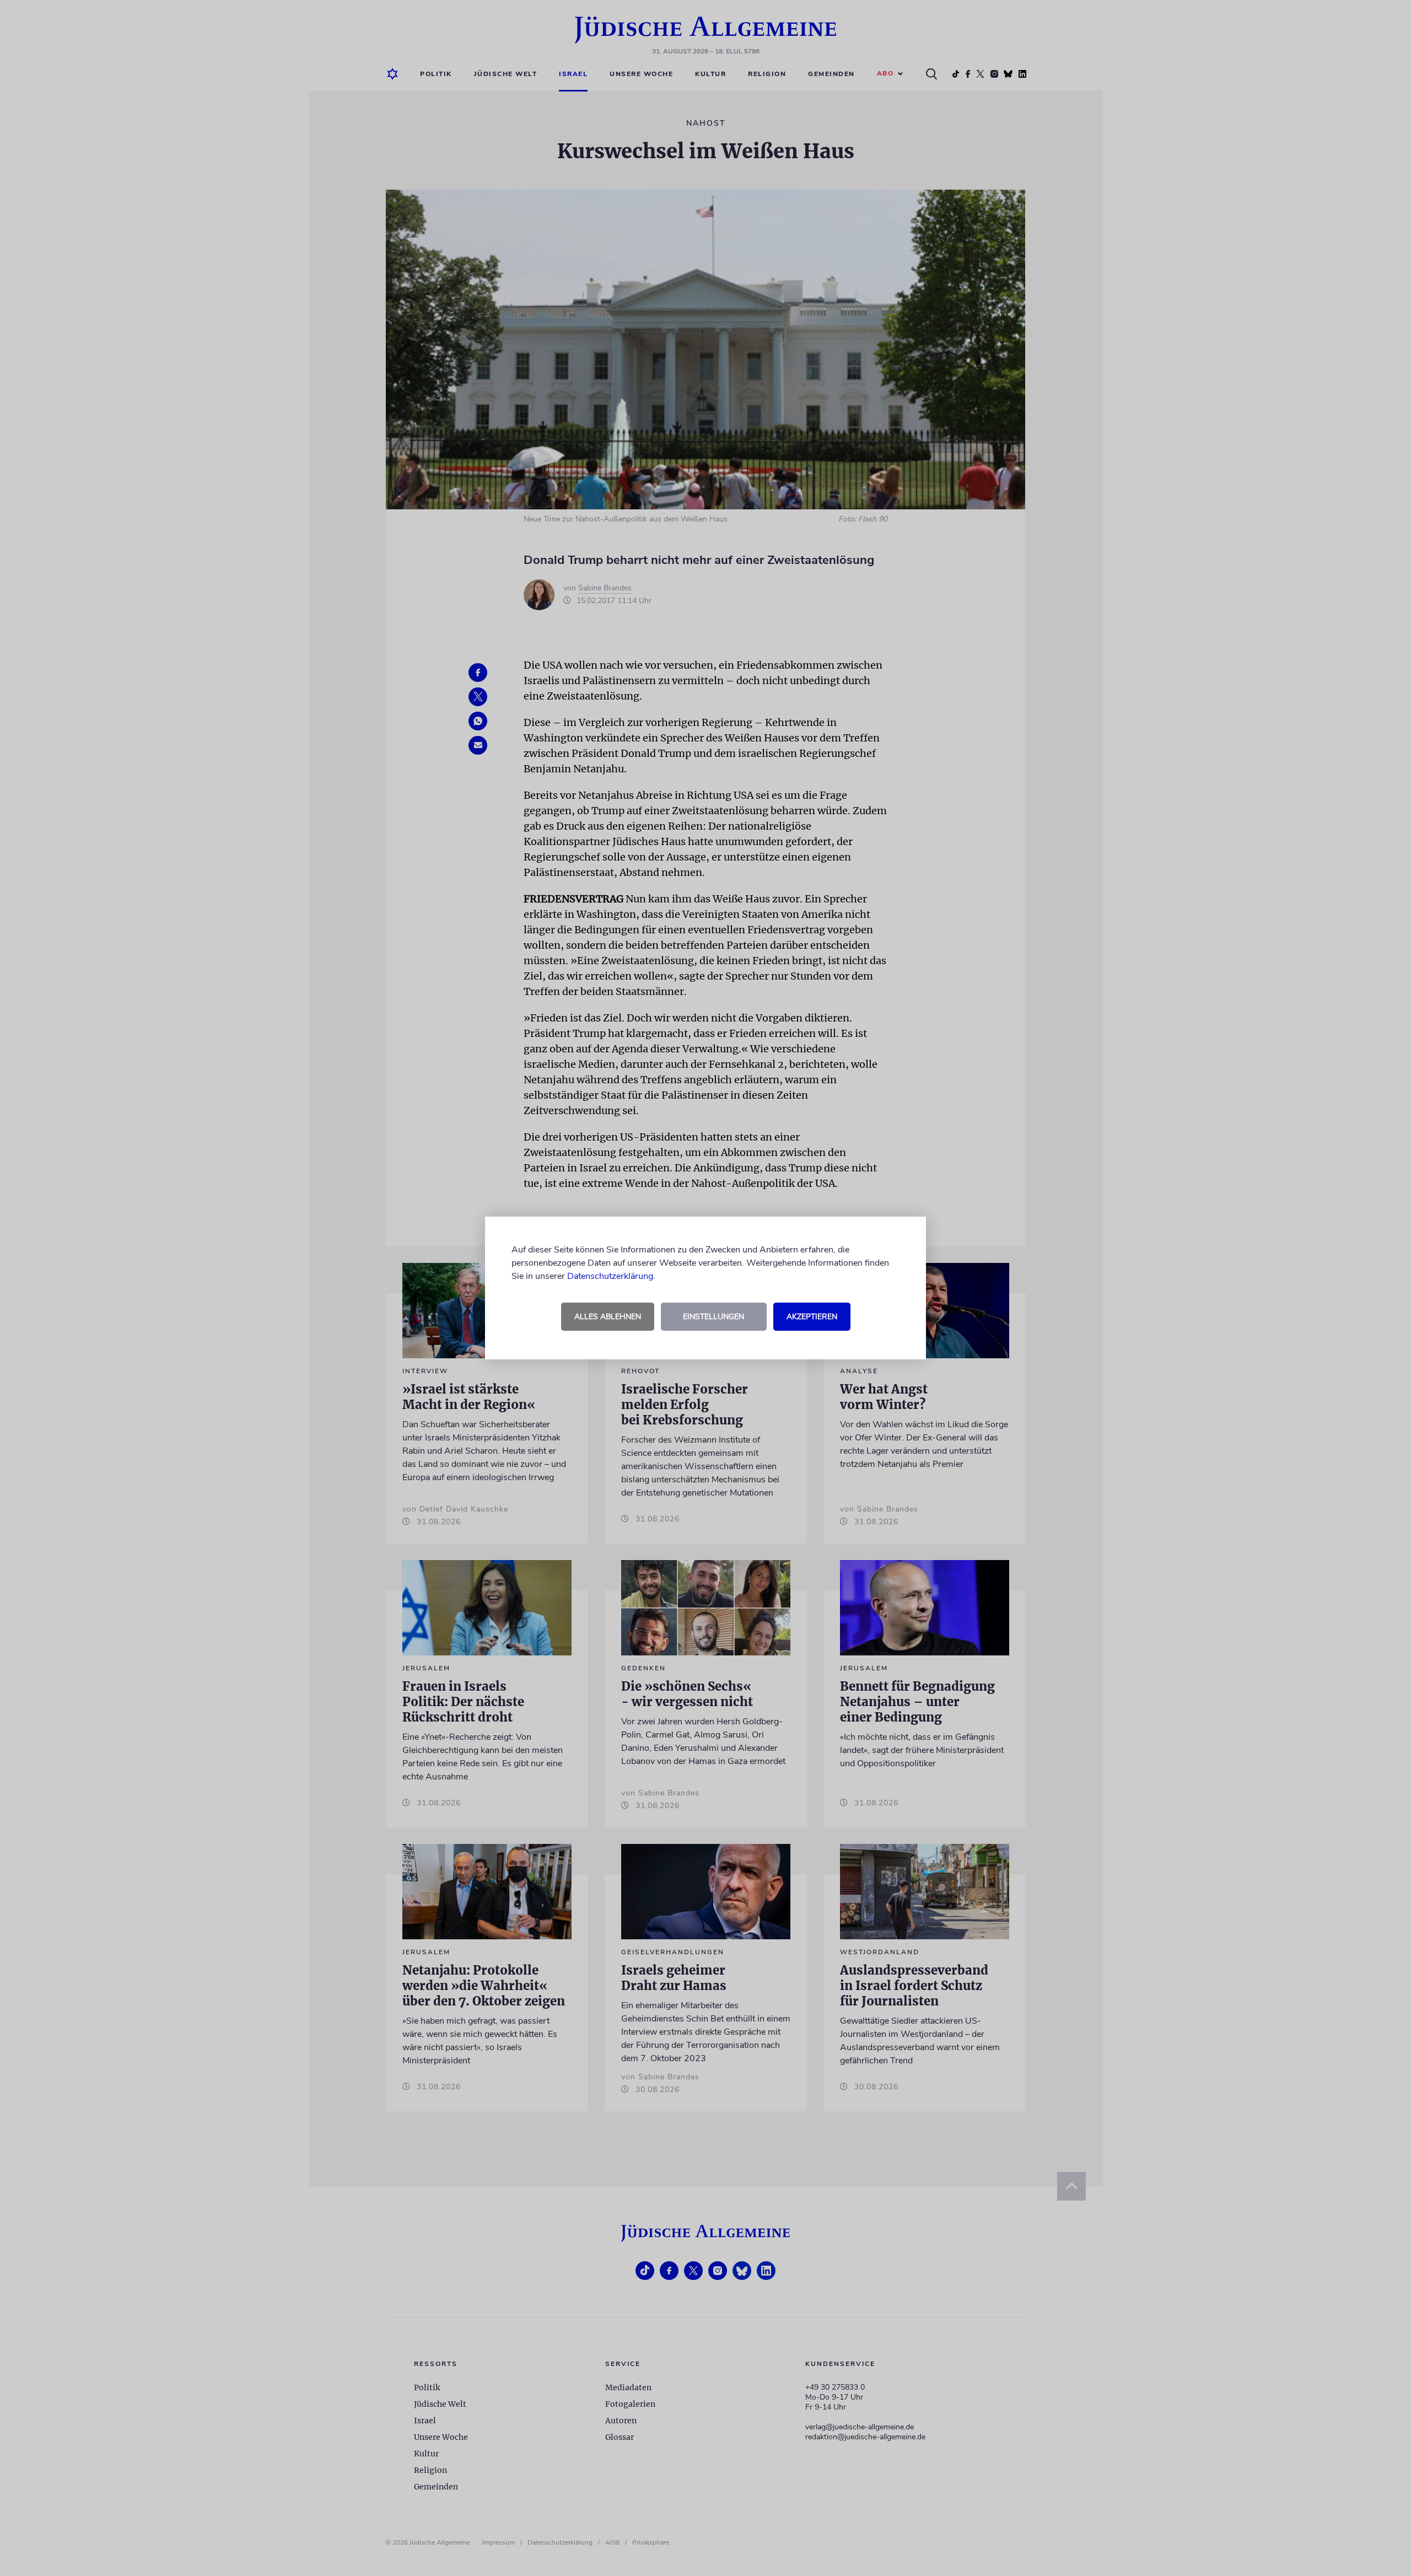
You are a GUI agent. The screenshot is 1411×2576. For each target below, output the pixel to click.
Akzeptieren (812, 1317)
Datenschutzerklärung (610, 1276)
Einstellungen (713, 1317)
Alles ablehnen (608, 1317)
